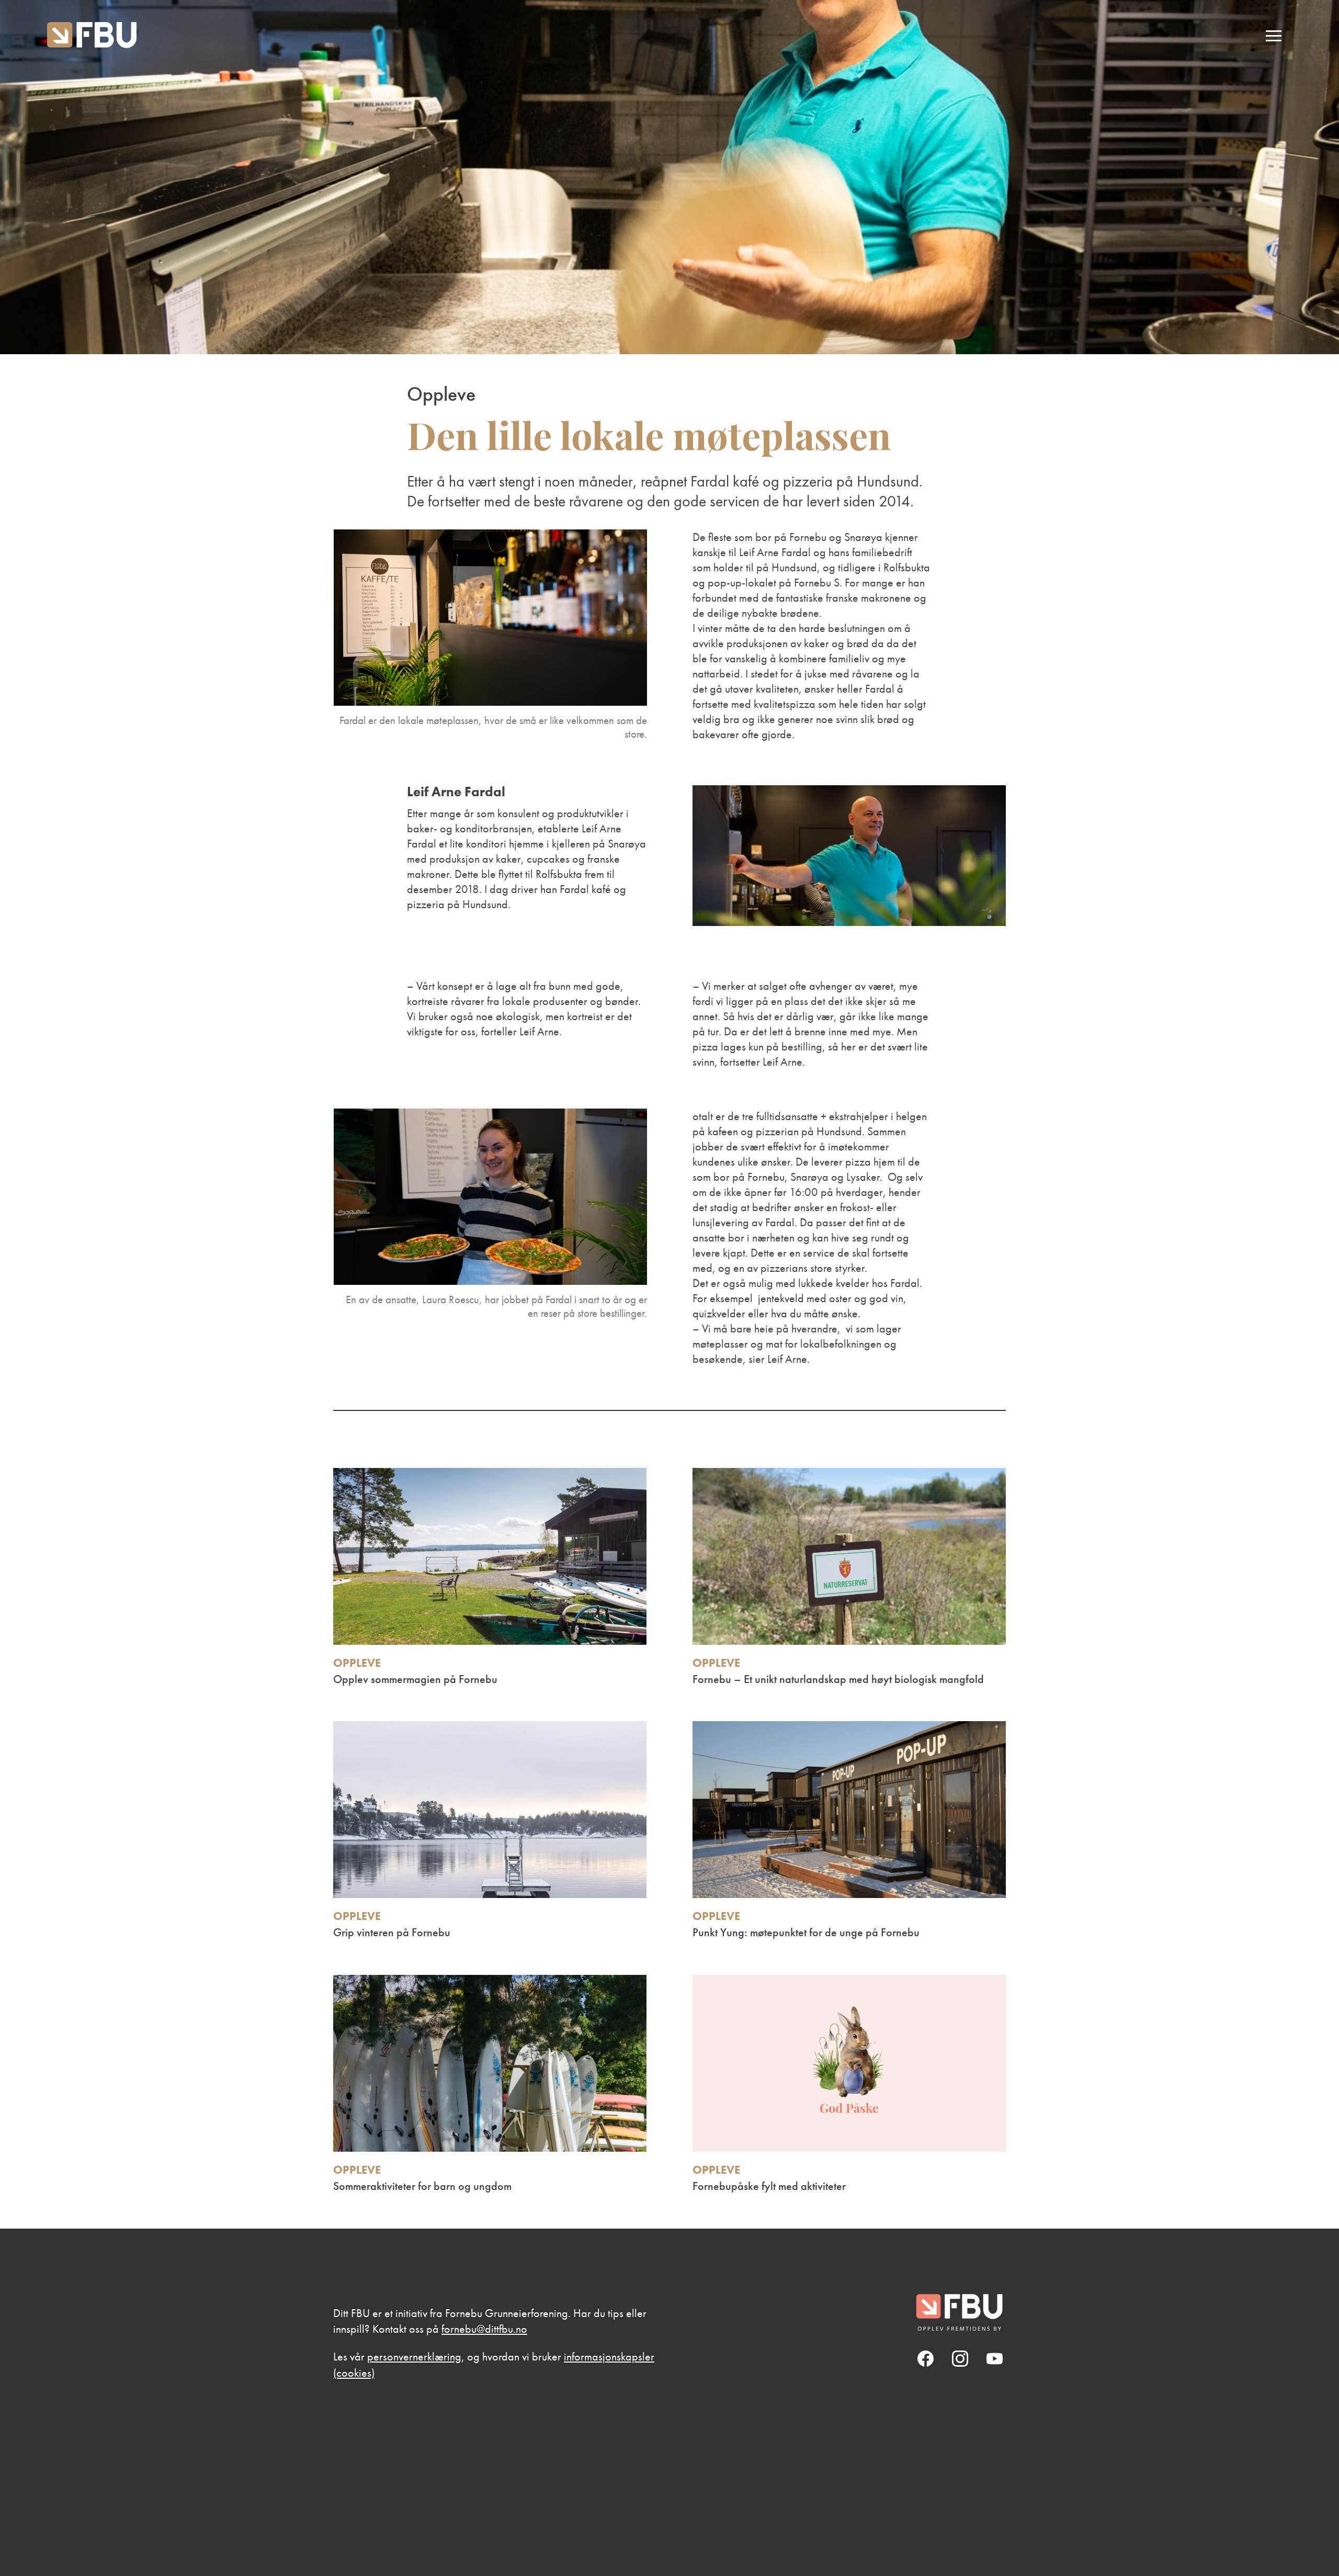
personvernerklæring (414, 2357)
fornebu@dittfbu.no (484, 2329)
